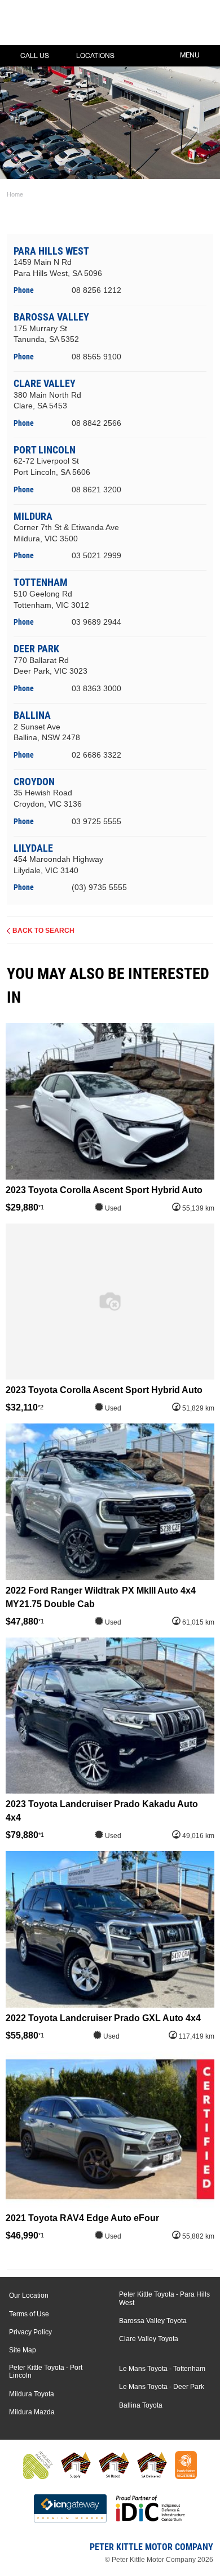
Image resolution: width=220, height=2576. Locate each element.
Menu (190, 55)
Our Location (29, 2295)
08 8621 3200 (96, 490)
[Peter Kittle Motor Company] (76, 25)
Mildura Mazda (32, 2412)
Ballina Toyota (141, 2405)
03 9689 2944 (96, 622)
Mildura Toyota (32, 2394)
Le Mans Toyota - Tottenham (162, 2369)
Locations (95, 56)
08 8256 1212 (96, 290)
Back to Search (43, 931)
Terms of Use (29, 2314)
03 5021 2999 (96, 555)
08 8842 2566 (96, 423)
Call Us (35, 56)
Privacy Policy (30, 2332)
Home (15, 194)
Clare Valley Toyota (149, 2339)
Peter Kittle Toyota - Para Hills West (164, 2298)
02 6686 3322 (96, 755)
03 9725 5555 (96, 821)
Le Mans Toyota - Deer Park (162, 2387)
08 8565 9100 (96, 357)
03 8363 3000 (96, 688)
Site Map (23, 2350)
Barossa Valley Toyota (153, 2321)
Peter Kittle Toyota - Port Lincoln (46, 2372)
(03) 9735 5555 (99, 887)
